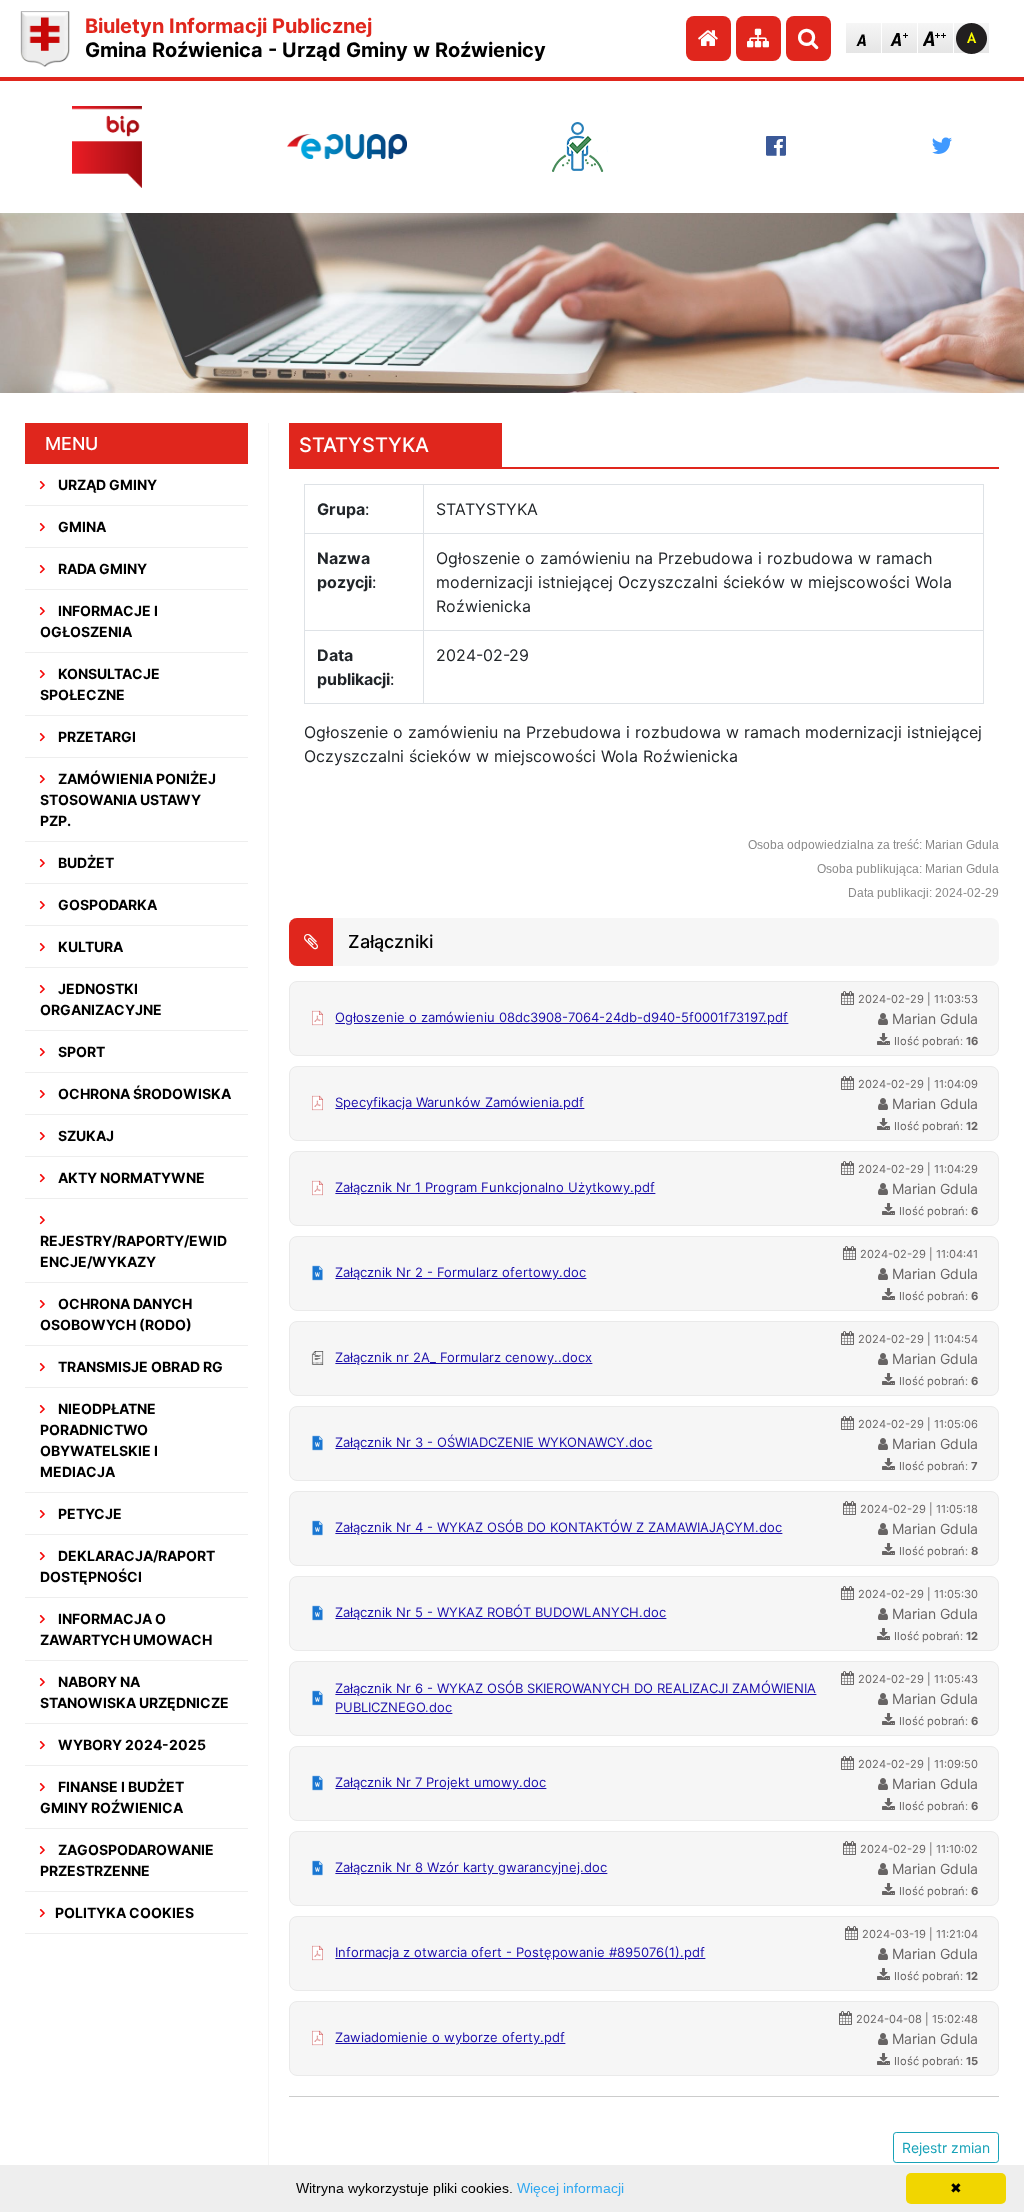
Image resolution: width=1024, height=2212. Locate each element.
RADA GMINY (101, 568)
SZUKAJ (84, 1135)
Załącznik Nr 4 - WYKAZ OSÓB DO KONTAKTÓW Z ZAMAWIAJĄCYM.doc (558, 1527)
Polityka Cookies (124, 1912)
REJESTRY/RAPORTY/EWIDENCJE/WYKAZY (133, 1251)
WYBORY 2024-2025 (130, 1744)
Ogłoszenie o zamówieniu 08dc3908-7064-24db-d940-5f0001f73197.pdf (561, 1017)
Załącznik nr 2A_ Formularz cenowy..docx (463, 1357)
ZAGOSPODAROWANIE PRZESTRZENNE (127, 1860)
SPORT (80, 1051)
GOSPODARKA (106, 904)
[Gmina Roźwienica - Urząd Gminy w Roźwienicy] (45, 38)
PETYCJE (88, 1513)
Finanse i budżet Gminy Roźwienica (112, 1797)
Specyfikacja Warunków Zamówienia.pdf (459, 1102)
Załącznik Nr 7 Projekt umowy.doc (440, 1782)
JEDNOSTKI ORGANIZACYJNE (101, 999)
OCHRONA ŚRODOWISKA (143, 1093)
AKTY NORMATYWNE (130, 1177)
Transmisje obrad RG (139, 1366)
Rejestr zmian (946, 2147)
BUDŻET (84, 862)
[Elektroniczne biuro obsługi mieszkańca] (587, 147)
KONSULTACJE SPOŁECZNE (100, 684)
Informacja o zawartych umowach (126, 1629)
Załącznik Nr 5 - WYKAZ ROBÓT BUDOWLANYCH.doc (500, 1612)
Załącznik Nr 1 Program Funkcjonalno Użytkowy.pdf (495, 1187)
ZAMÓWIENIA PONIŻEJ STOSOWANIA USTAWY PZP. (128, 799)
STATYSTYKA (364, 445)
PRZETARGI (95, 736)
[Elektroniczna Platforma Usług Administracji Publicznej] (347, 146)
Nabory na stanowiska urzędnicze (134, 1692)
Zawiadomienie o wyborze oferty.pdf (450, 2037)
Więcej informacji (570, 2188)
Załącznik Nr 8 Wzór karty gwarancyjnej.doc (471, 1867)
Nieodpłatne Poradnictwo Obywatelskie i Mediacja (99, 1440)
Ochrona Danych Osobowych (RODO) (116, 1314)
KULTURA (89, 946)
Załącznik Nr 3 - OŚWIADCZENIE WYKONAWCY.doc (493, 1442)
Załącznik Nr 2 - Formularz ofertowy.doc (460, 1272)
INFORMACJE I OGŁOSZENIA (99, 621)
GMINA (80, 526)
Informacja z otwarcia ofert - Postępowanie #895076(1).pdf (520, 1952)
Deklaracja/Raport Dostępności (127, 1566)
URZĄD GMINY (106, 484)
